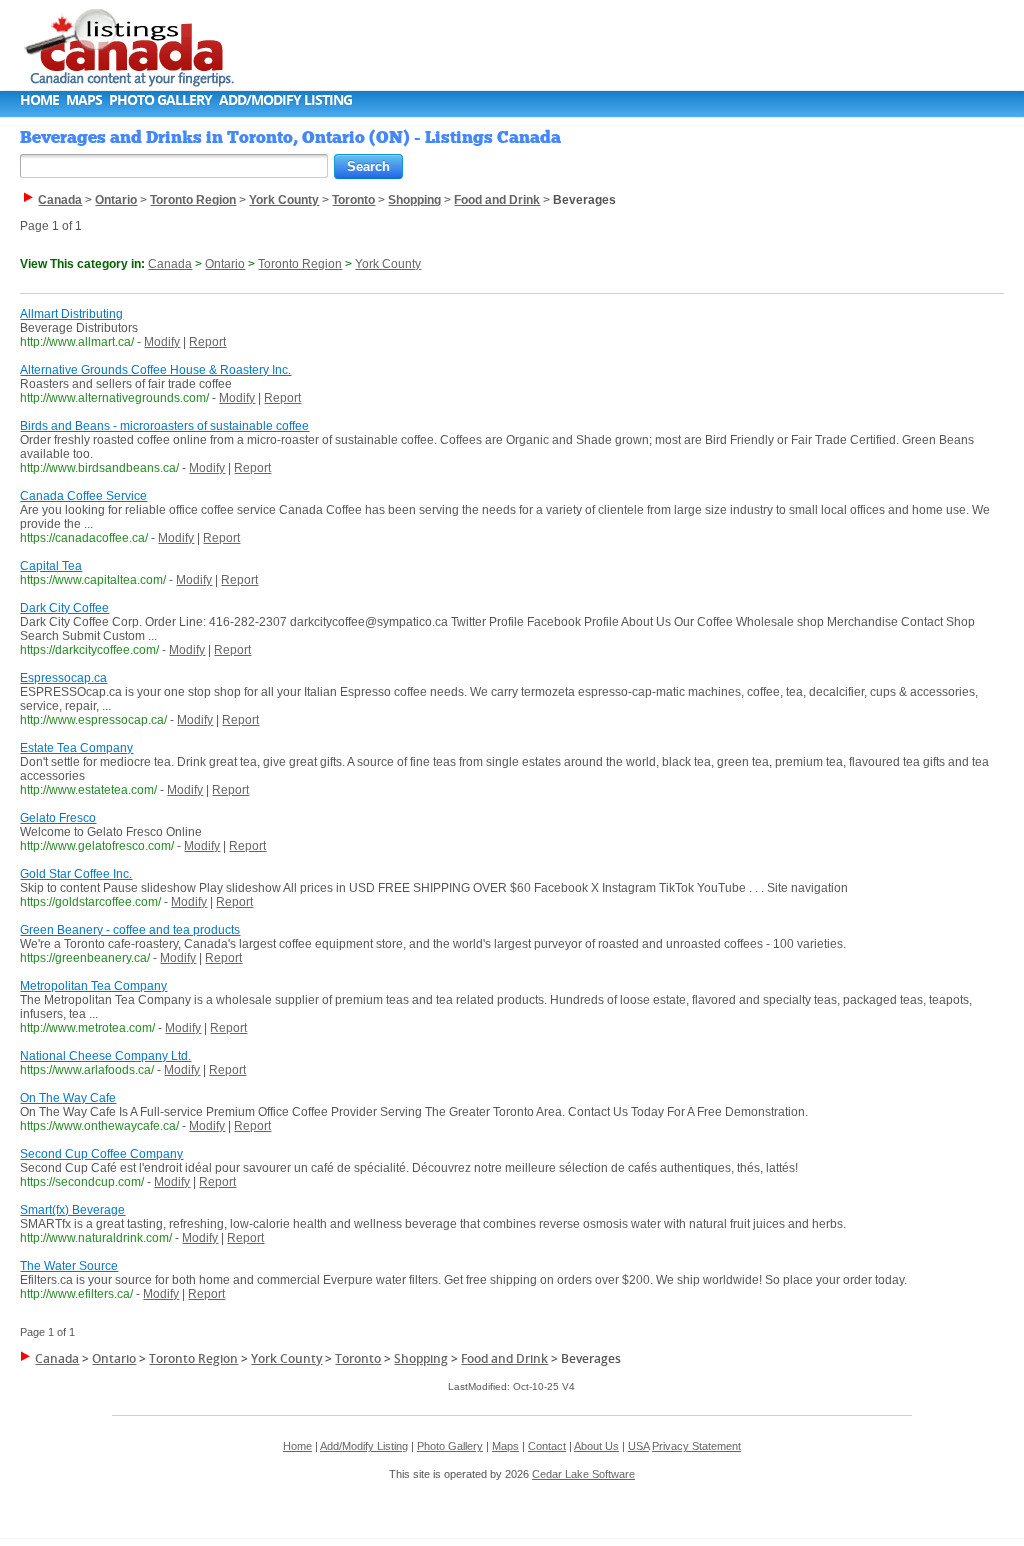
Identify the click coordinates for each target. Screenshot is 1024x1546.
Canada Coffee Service (83, 496)
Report (207, 342)
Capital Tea (51, 566)
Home (39, 99)
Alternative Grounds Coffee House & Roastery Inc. (155, 370)
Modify (162, 342)
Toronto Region (300, 264)
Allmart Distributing (71, 314)
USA (638, 1446)
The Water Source (69, 1266)
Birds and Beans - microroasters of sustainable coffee (164, 426)
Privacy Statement (696, 1446)
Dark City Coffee (64, 608)
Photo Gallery (160, 99)
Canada (170, 264)
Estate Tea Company (76, 748)
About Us (596, 1446)
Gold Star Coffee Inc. (76, 874)
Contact (547, 1446)
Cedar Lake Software (583, 1474)
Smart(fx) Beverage (72, 1210)
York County (388, 264)
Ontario (225, 264)
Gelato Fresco (58, 818)
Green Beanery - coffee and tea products (130, 930)
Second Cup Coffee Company (101, 1154)
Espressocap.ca (63, 678)
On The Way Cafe (68, 1098)
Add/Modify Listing (285, 99)
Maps (84, 99)
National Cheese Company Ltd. (105, 1056)
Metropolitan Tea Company (93, 986)
